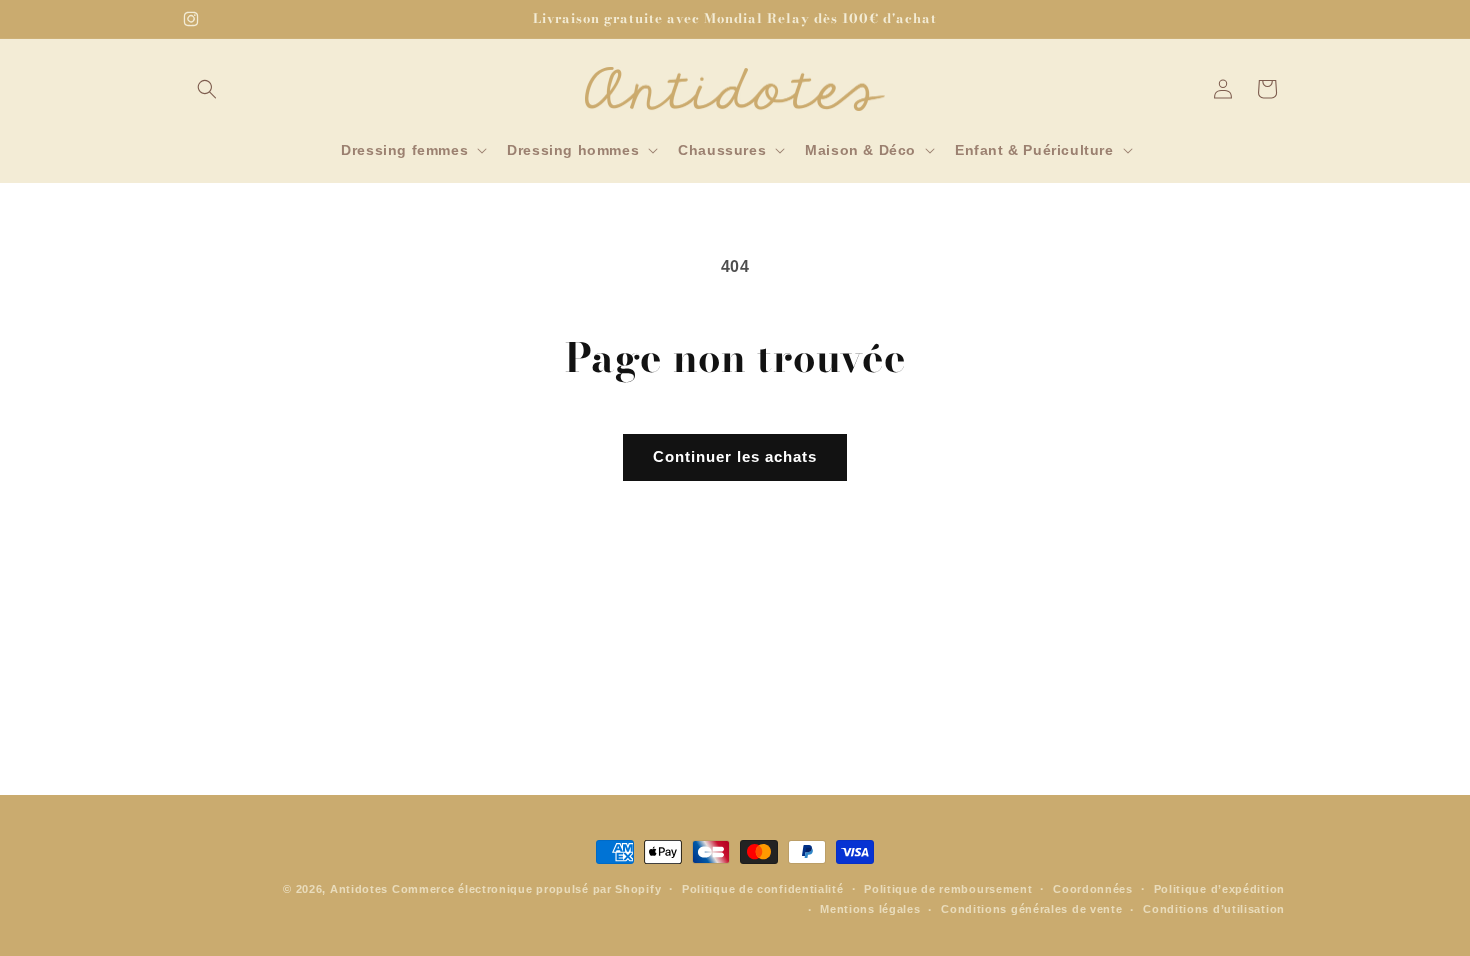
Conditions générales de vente (1031, 909)
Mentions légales (870, 909)
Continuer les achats (735, 456)
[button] (207, 89)
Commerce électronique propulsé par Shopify (526, 889)
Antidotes (359, 889)
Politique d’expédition (1219, 889)
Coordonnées (1093, 889)
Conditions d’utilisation (1214, 909)
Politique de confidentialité (763, 889)
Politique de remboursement (948, 889)
